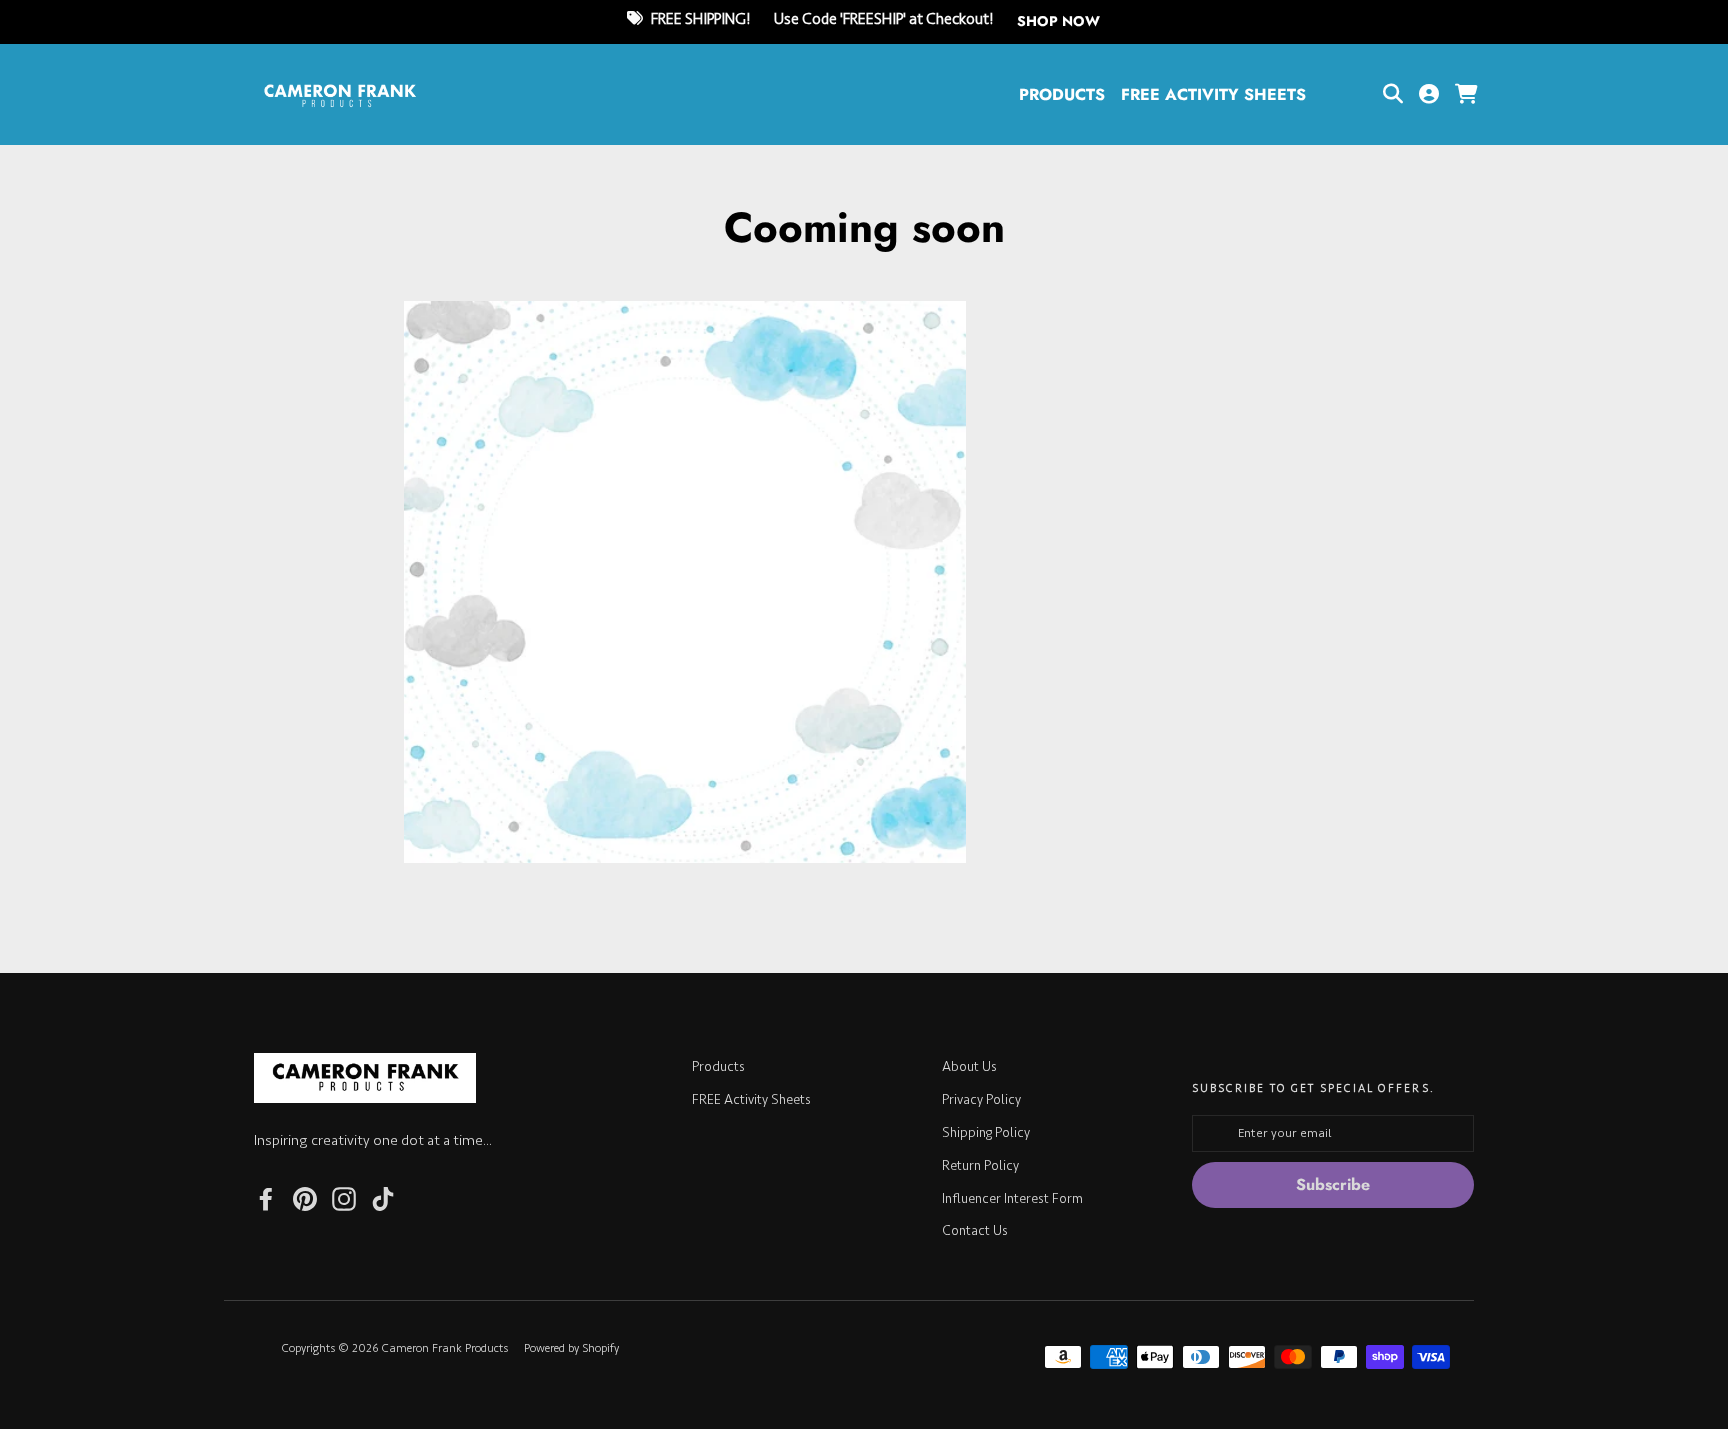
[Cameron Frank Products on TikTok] (383, 1196)
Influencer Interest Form (1012, 1198)
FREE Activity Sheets (1213, 94)
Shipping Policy (986, 1132)
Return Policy (980, 1165)
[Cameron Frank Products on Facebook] (266, 1196)
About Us (969, 1066)
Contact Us (975, 1230)
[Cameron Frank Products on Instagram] (344, 1196)
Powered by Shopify (571, 1348)
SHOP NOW (1058, 21)
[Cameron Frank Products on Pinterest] (305, 1196)
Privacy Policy (981, 1099)
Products (1062, 94)
